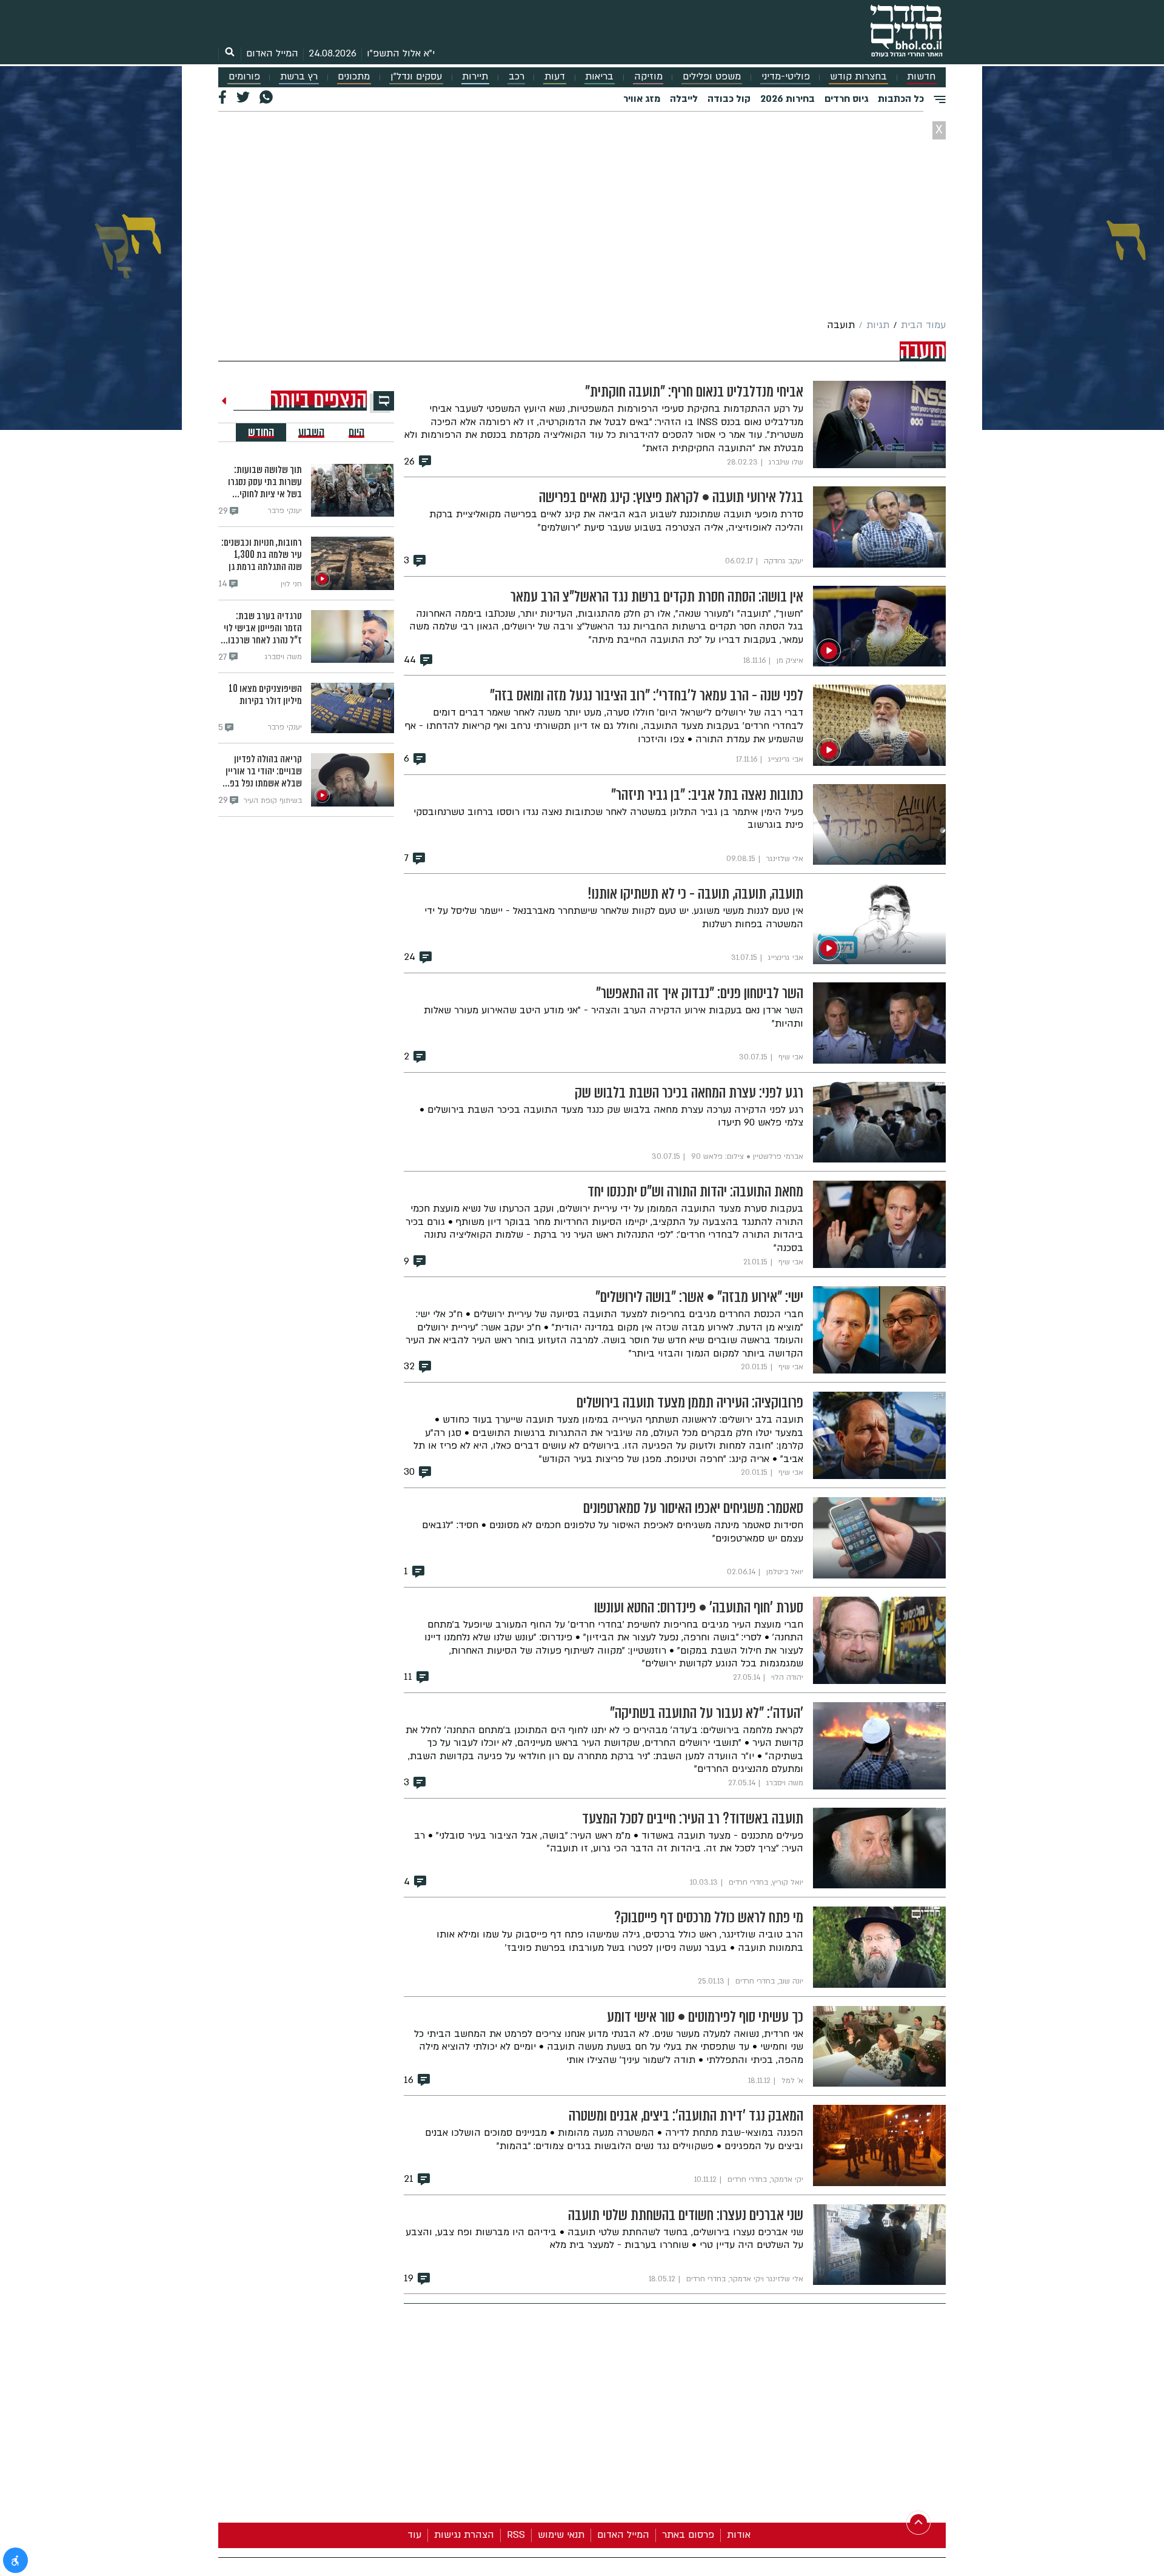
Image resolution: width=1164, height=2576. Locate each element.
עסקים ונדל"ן (416, 77)
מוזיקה (648, 77)
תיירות (475, 77)
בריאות (599, 77)
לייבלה (684, 99)
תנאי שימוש (561, 2535)
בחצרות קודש (858, 77)
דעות (555, 77)
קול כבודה (729, 99)
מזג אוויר (642, 99)
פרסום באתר (688, 2535)
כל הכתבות (901, 99)
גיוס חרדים (846, 99)
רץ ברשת (299, 77)
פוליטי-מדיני (786, 77)
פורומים (244, 77)
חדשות (921, 77)
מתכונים (354, 77)
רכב (517, 77)
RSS (516, 2535)
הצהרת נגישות (464, 2535)
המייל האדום (272, 53)
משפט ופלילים (712, 77)
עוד (414, 2535)
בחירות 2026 (788, 99)
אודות (739, 2535)
